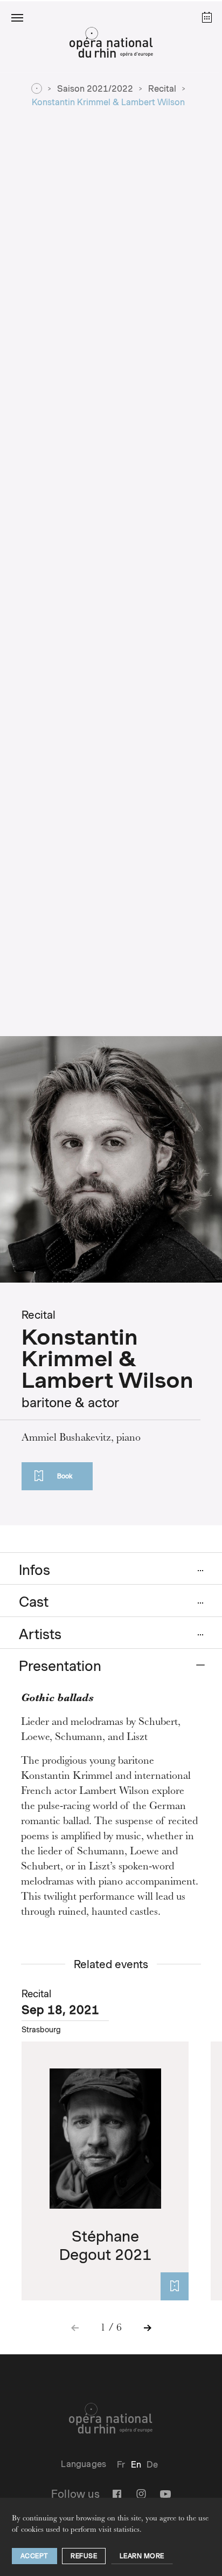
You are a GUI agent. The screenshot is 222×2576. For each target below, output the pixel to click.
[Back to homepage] (111, 45)
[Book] (175, 2286)
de (152, 2465)
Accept (34, 2556)
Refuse (84, 2556)
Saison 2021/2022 (95, 89)
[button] (17, 17)
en (136, 2465)
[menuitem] (121, 2465)
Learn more (142, 2556)
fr (121, 2465)
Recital (162, 89)
